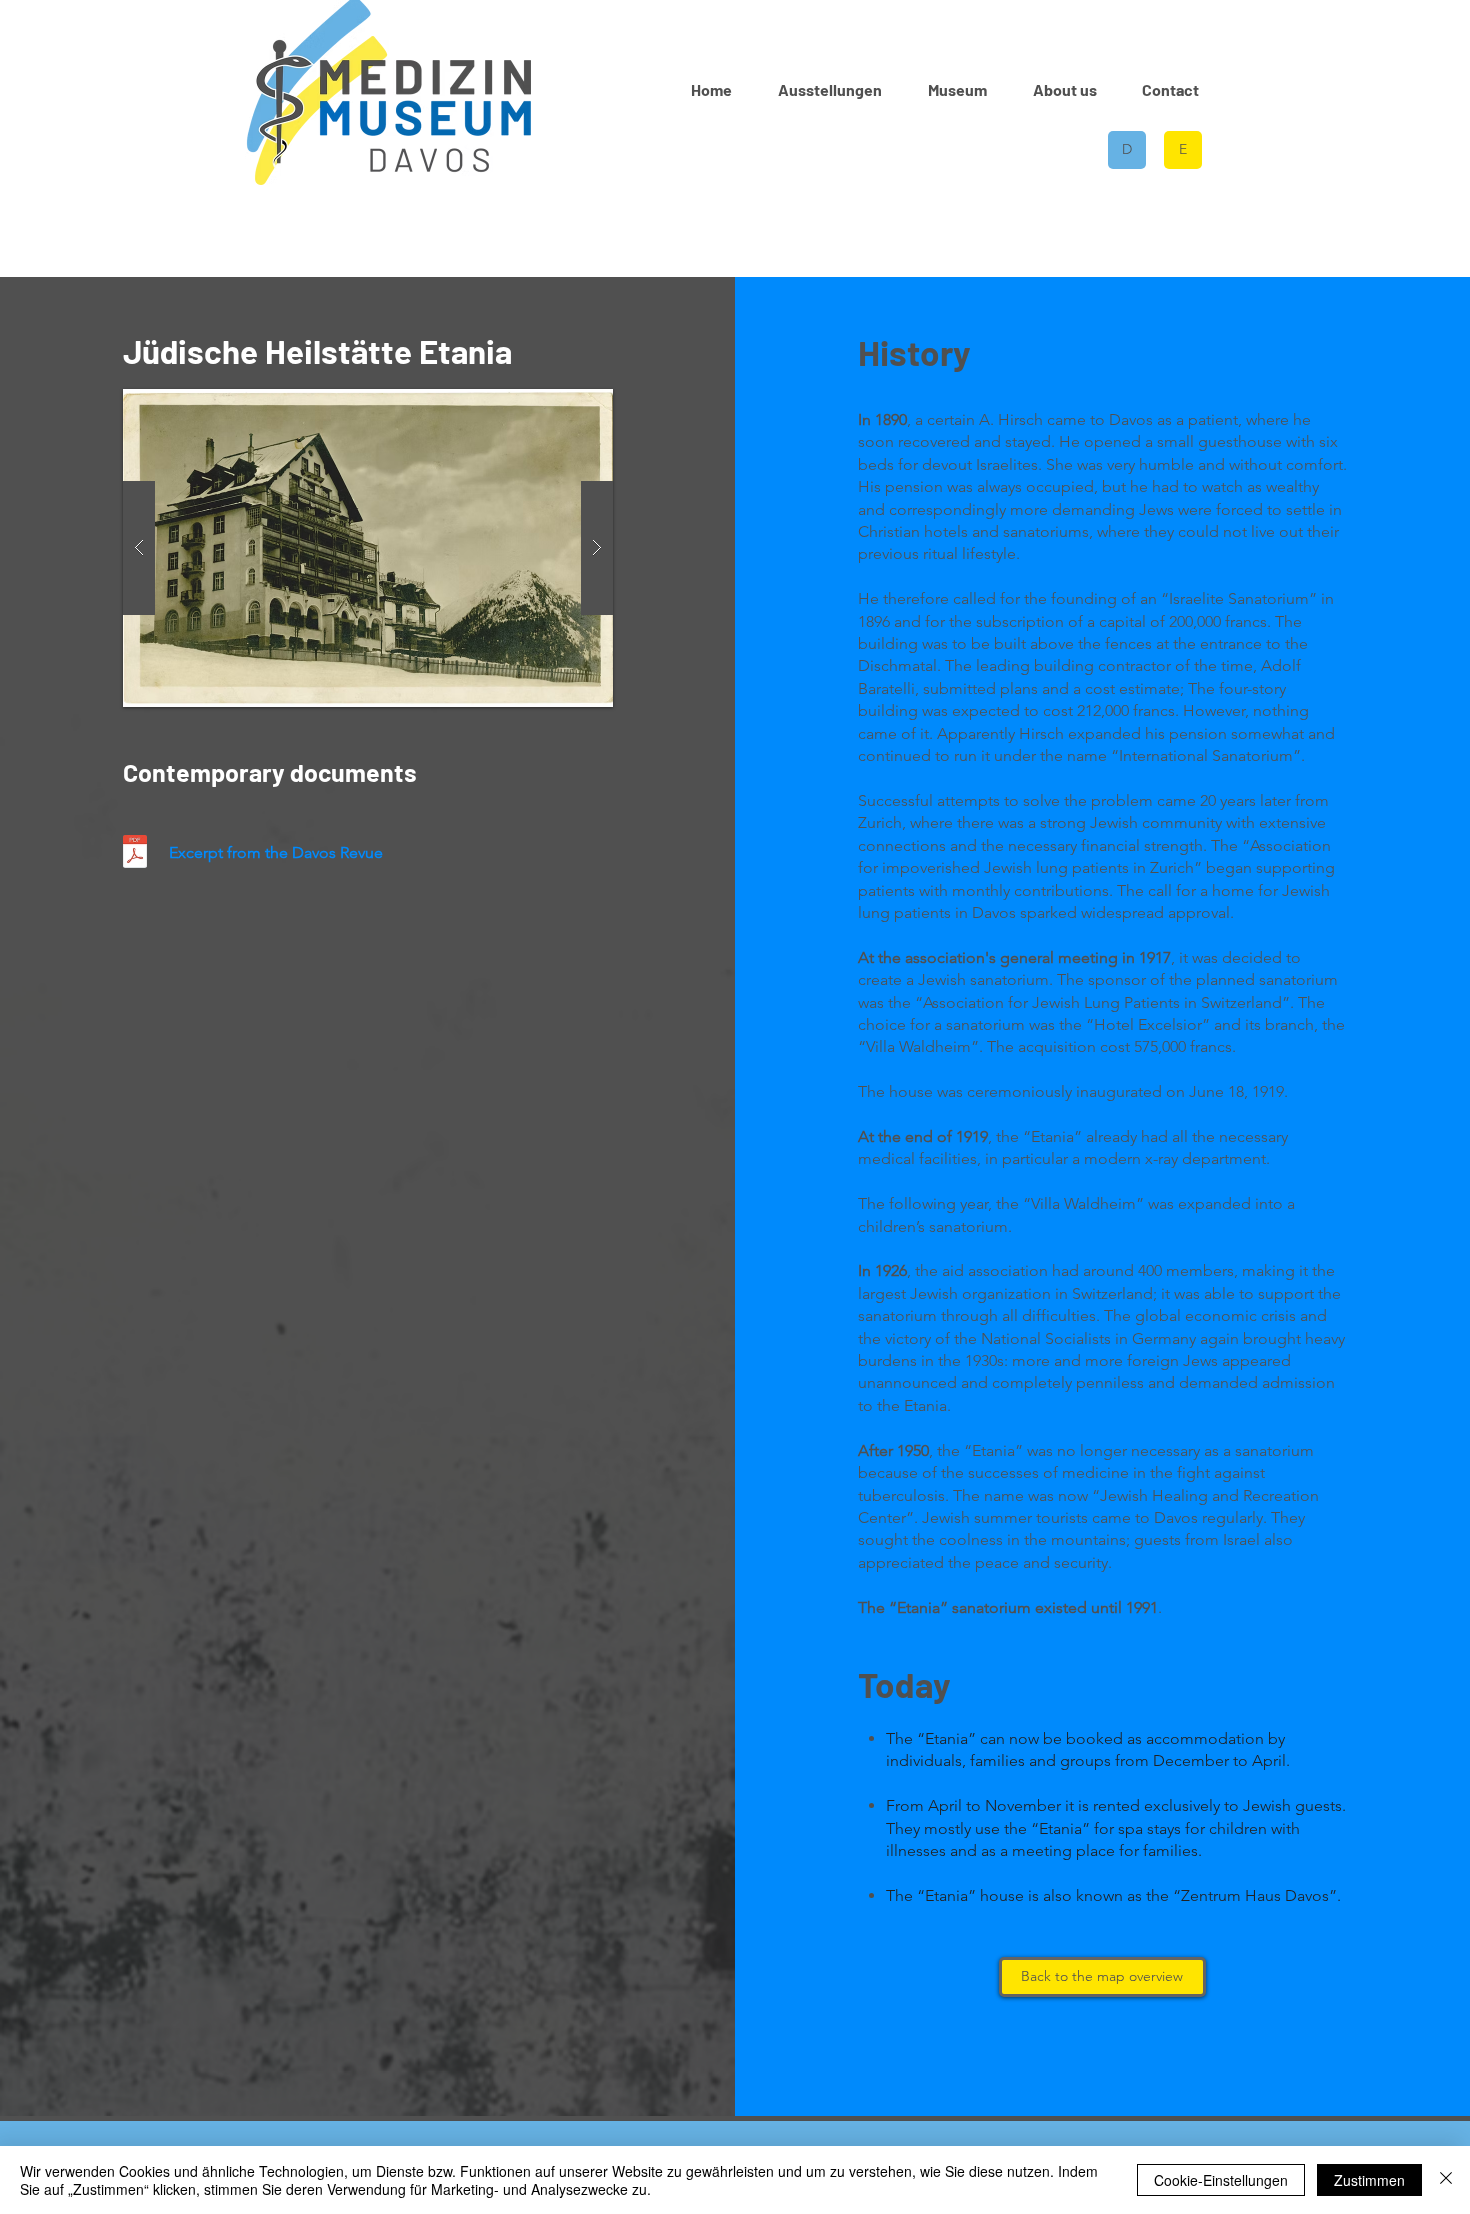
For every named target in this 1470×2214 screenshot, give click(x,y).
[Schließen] (1446, 2180)
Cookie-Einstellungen (1221, 2180)
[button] (957, 89)
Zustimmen (1369, 2180)
